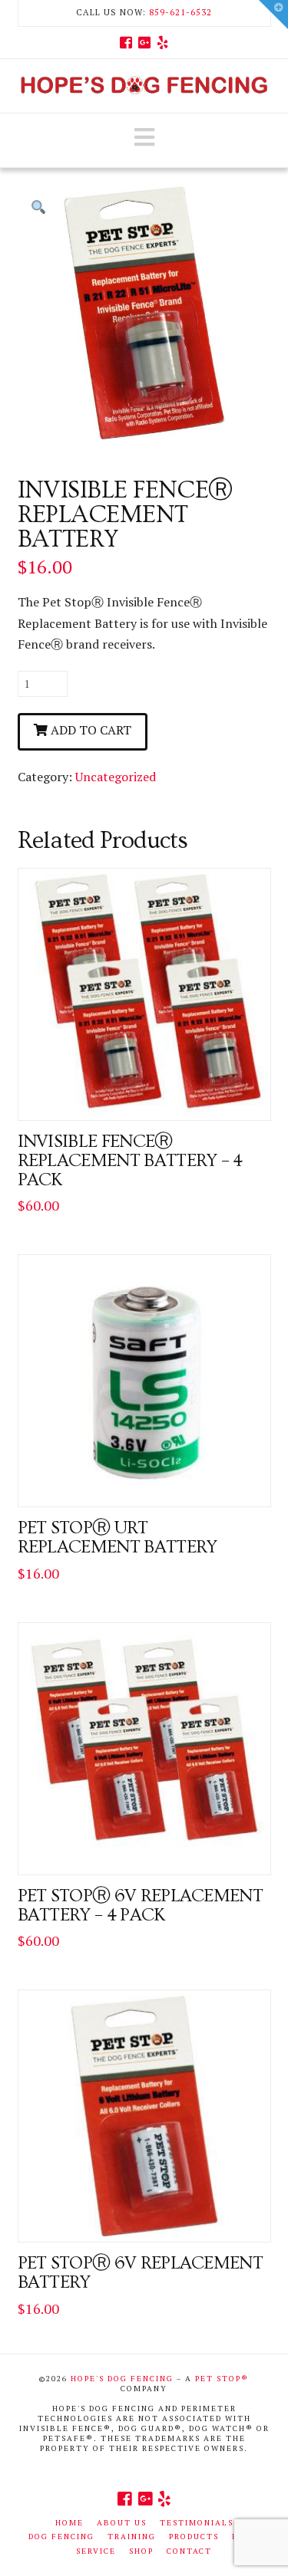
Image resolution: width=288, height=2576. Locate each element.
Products (194, 2537)
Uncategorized (116, 777)
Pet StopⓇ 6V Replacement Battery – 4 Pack (141, 1906)
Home (70, 2523)
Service (96, 2551)
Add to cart (91, 730)
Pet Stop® (222, 2379)
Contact (189, 2551)
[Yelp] (163, 42)
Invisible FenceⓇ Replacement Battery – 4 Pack (130, 1161)
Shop (141, 2551)
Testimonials (197, 2523)
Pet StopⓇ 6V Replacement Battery (141, 2273)
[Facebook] (126, 42)
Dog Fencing (61, 2537)
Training (132, 2537)
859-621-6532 (180, 12)
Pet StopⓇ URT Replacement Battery (118, 1538)
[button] (144, 137)
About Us (122, 2523)
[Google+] (144, 42)
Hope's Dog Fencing (122, 2379)
